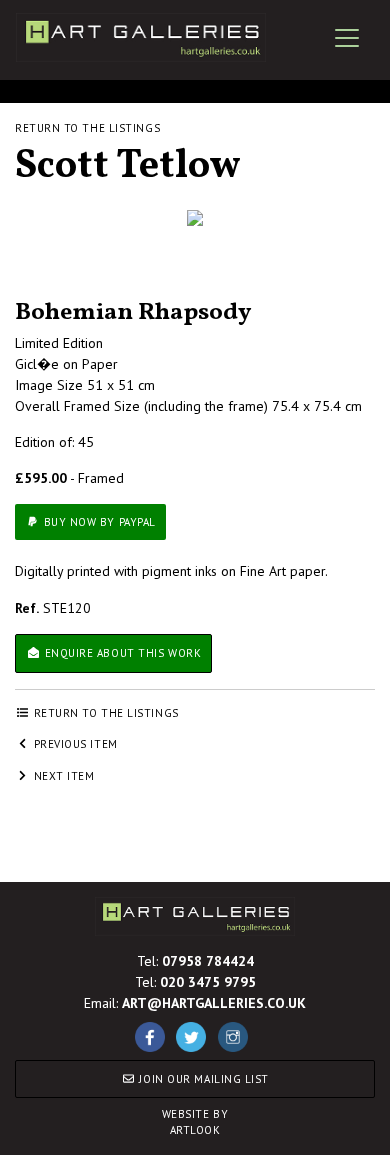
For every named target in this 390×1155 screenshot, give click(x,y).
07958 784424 (208, 961)
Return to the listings (87, 128)
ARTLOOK (195, 1122)
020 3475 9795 (208, 982)
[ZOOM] (195, 218)
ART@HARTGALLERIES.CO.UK (214, 1003)
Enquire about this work (121, 653)
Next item (62, 776)
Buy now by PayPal (98, 522)
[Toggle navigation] (347, 38)
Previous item (74, 744)
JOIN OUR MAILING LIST (202, 1079)
